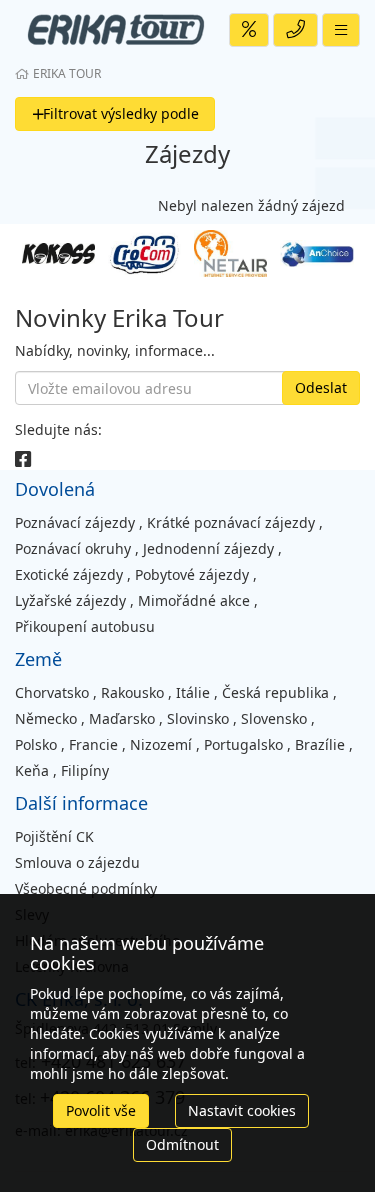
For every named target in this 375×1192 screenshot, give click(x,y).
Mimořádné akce (194, 600)
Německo (46, 718)
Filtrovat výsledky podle (121, 113)
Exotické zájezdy (69, 574)
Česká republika (275, 692)
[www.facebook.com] (23, 459)
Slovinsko (198, 718)
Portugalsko (243, 744)
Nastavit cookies (242, 1110)
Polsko (36, 744)
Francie (93, 744)
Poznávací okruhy (73, 548)
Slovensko (274, 718)
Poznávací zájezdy (75, 522)
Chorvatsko (52, 692)
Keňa (32, 770)
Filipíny (85, 770)
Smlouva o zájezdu (77, 862)
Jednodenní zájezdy (208, 548)
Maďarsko (122, 718)
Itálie (193, 692)
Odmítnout (182, 1144)
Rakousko (132, 692)
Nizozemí (161, 744)
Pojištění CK (54, 836)
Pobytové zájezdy (192, 574)
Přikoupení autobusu (85, 626)
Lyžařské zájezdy (70, 600)
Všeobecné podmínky (86, 888)
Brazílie (320, 744)
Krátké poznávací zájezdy (231, 522)
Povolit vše (101, 1110)
